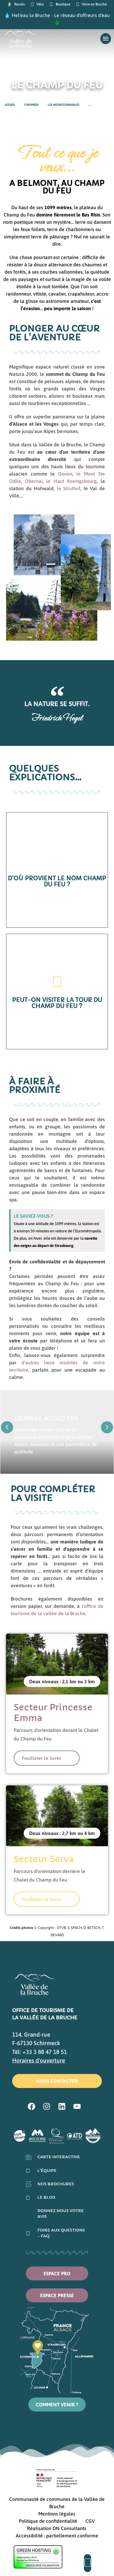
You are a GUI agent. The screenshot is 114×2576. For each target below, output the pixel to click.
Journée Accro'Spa (46, 1418)
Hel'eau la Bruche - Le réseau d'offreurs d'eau (61, 15)
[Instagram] (47, 2107)
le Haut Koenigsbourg (71, 481)
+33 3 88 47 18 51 (45, 2052)
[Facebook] (32, 2107)
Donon (65, 474)
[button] (7, 1427)
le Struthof (69, 488)
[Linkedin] (62, 2107)
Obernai (34, 481)
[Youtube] (77, 2107)
